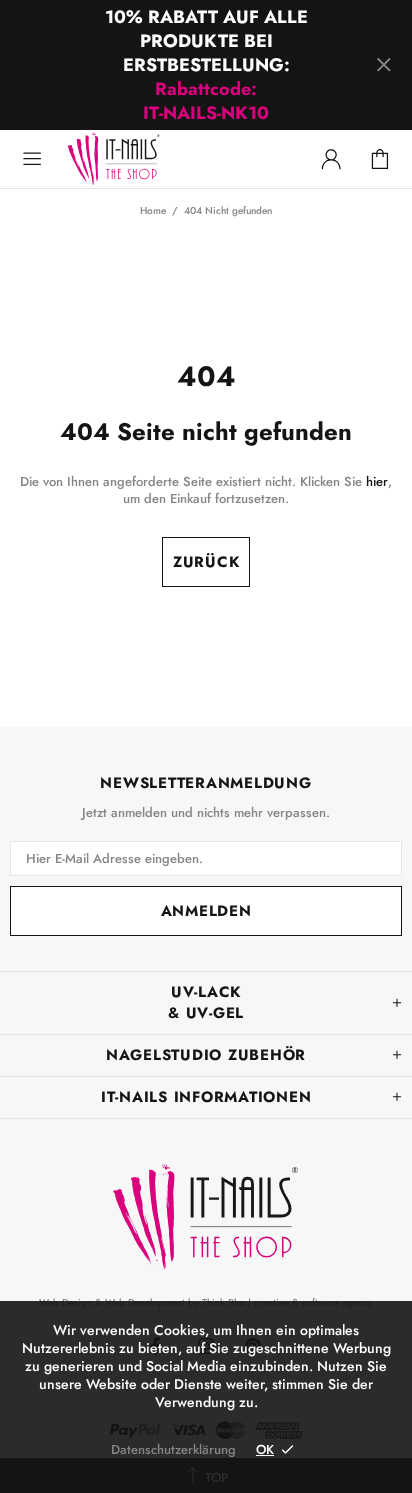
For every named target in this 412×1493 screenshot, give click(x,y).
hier (377, 481)
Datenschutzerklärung (173, 1449)
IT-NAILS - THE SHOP (158, 135)
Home (153, 211)
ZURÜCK (206, 562)
